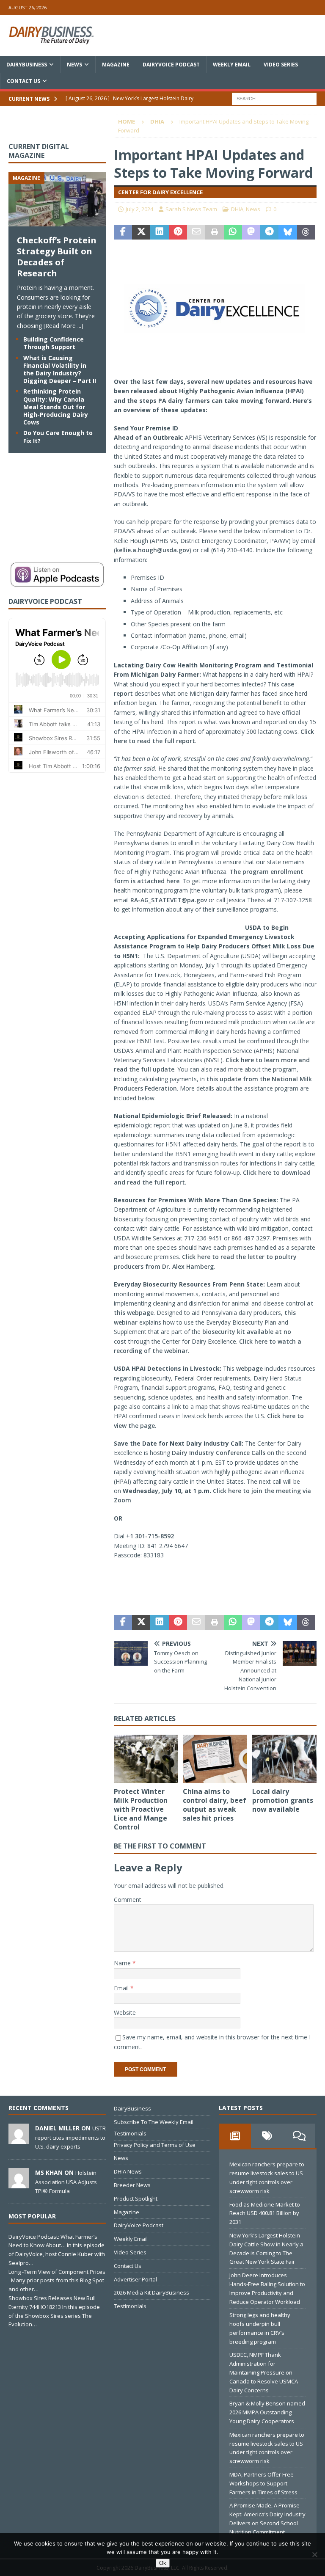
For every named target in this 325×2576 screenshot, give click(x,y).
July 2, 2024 (139, 209)
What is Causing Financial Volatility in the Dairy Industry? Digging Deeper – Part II (60, 369)
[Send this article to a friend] (196, 232)
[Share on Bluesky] (288, 232)
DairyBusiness (27, 65)
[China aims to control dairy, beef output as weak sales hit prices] (215, 1759)
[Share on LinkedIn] (159, 232)
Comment (128, 1900)
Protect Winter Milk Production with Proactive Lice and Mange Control (141, 1809)
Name (123, 1963)
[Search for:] (274, 98)
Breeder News (132, 2185)
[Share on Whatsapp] (233, 232)
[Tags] (267, 2136)
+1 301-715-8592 (150, 1536)
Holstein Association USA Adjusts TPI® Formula (66, 2182)
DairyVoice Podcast (171, 65)
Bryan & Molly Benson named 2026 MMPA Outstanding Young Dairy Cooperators (267, 2412)
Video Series (281, 65)
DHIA (237, 209)
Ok (163, 2563)
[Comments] (299, 2136)
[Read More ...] (63, 326)
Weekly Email (232, 65)
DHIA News (128, 2171)
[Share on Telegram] (269, 232)
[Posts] (235, 2136)
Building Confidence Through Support (54, 343)
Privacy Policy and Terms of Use (155, 2145)
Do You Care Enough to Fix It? (58, 437)
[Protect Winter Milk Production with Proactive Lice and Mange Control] (146, 1759)
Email (122, 1988)
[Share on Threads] (306, 232)
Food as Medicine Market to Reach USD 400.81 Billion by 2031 (265, 2213)
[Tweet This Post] (141, 232)
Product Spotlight (136, 2199)
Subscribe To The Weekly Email (154, 2122)
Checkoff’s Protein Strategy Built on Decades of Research (57, 257)
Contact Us (23, 81)
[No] (314, 2554)
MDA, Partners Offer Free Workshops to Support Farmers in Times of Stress (263, 2483)
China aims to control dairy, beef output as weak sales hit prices (215, 1805)
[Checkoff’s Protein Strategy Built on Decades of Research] (57, 222)
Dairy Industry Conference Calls (219, 1453)
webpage (249, 1368)
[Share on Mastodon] (251, 232)
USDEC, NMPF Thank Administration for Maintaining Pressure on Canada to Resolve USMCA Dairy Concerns (264, 2372)
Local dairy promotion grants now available (283, 1800)
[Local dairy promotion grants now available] (284, 1759)
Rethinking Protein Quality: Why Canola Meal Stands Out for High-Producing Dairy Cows (56, 407)
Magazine (116, 65)
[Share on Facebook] (123, 232)
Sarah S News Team (191, 209)
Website (125, 2013)
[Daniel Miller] (19, 2140)
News (74, 65)
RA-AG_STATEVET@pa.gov (169, 900)
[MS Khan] (19, 2184)
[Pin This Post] (178, 232)
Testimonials (130, 2133)
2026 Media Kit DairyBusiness (151, 2292)
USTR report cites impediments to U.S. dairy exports (70, 2137)
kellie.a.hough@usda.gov (152, 550)
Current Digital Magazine (39, 151)
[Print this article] (214, 232)
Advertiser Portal (135, 2279)
